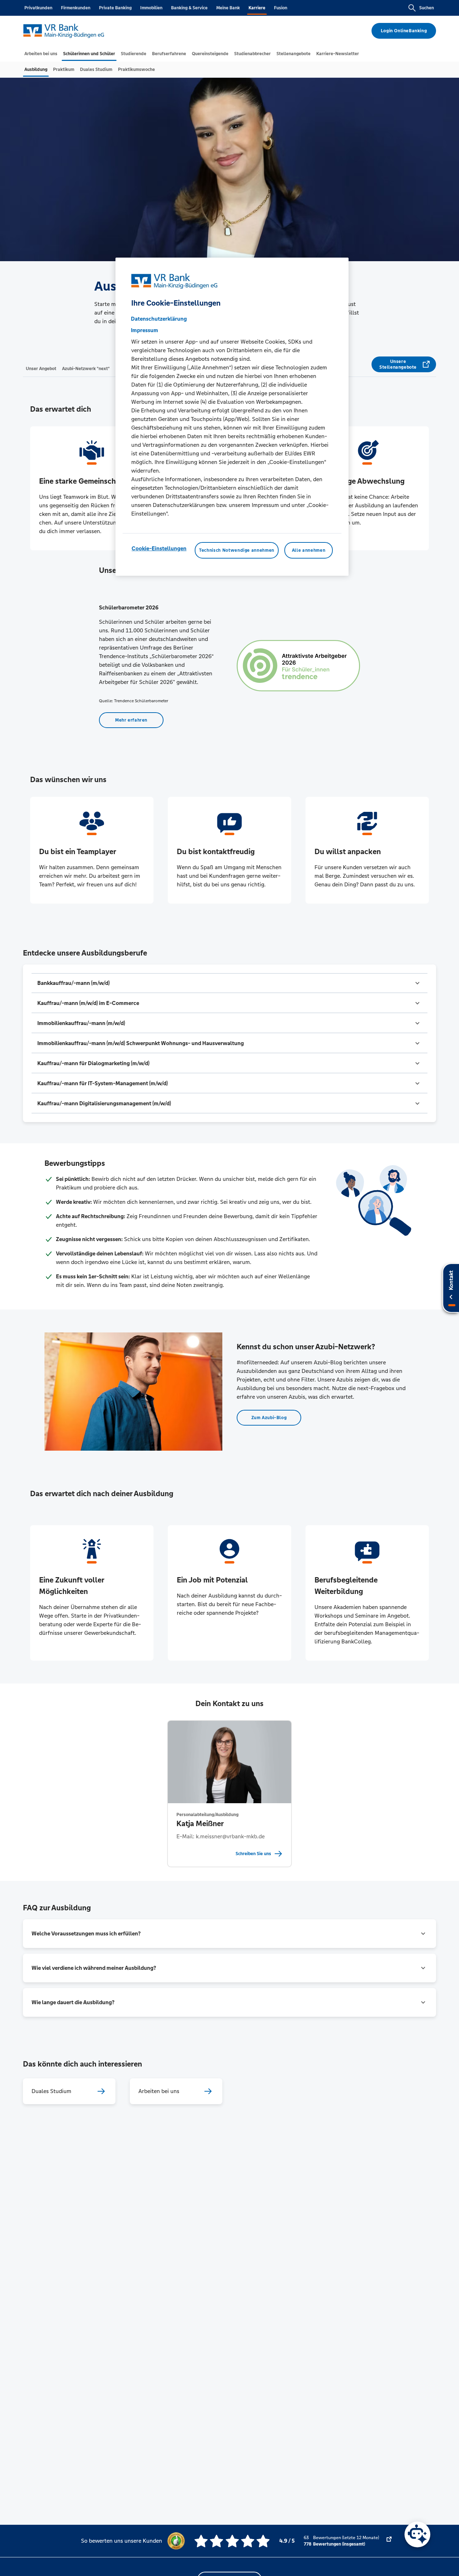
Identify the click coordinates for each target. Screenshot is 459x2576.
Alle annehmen (309, 550)
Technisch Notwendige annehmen (237, 550)
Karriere (257, 8)
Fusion (281, 8)
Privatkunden (38, 8)
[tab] (41, 54)
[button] (229, 983)
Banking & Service (189, 8)
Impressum (145, 330)
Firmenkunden (76, 8)
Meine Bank (228, 8)
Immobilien (151, 8)
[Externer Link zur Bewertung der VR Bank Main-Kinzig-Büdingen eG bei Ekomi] (389, 2541)
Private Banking (115, 8)
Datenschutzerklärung (159, 319)
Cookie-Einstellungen (159, 548)
